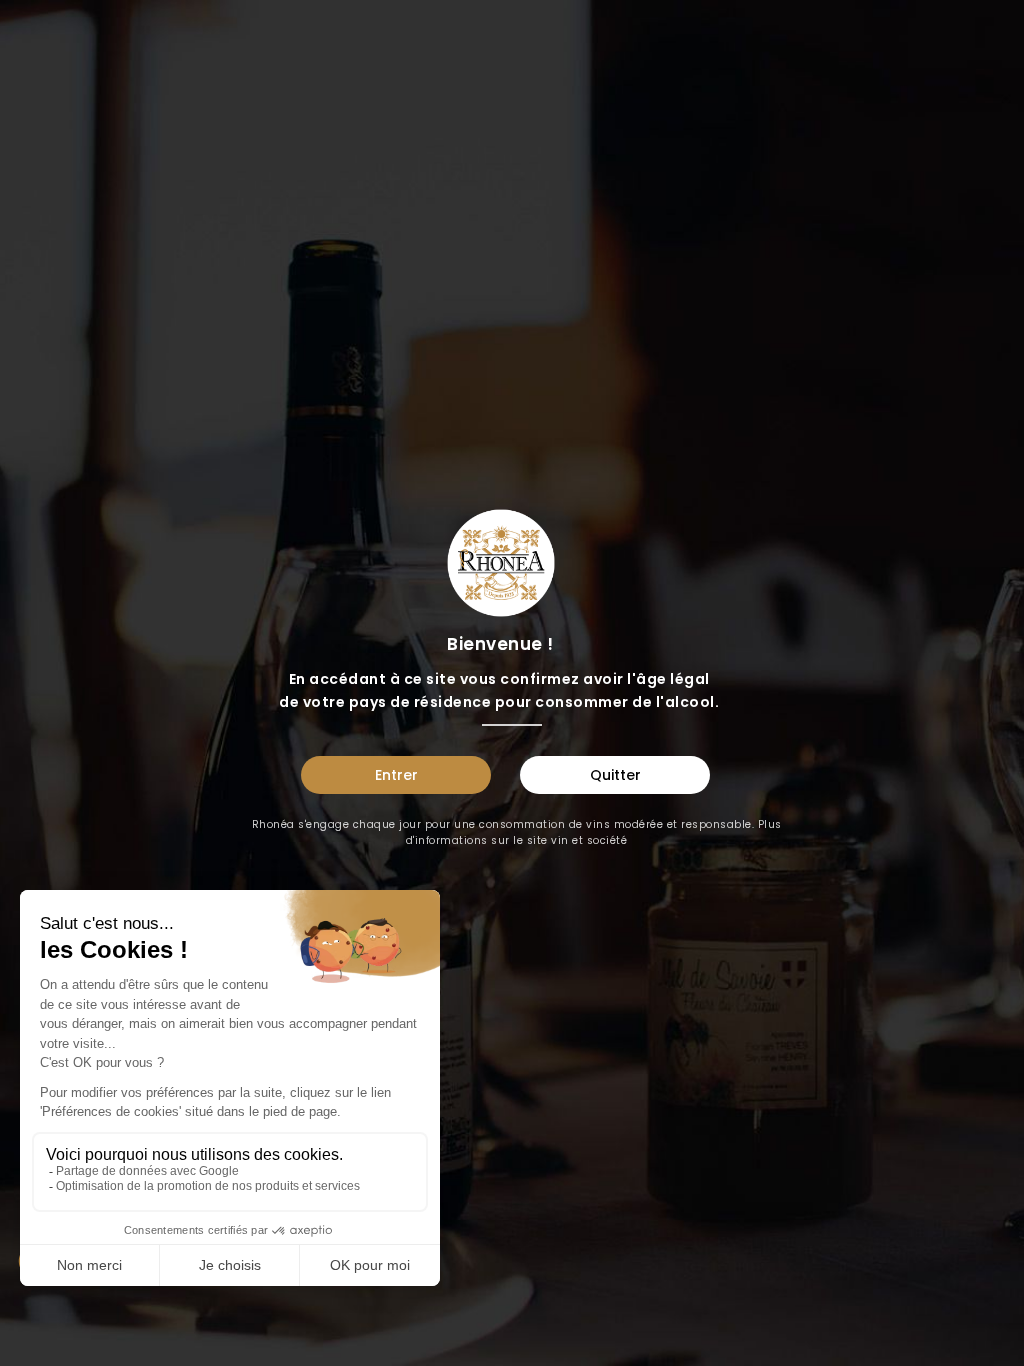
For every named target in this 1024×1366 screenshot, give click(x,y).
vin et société (589, 840)
